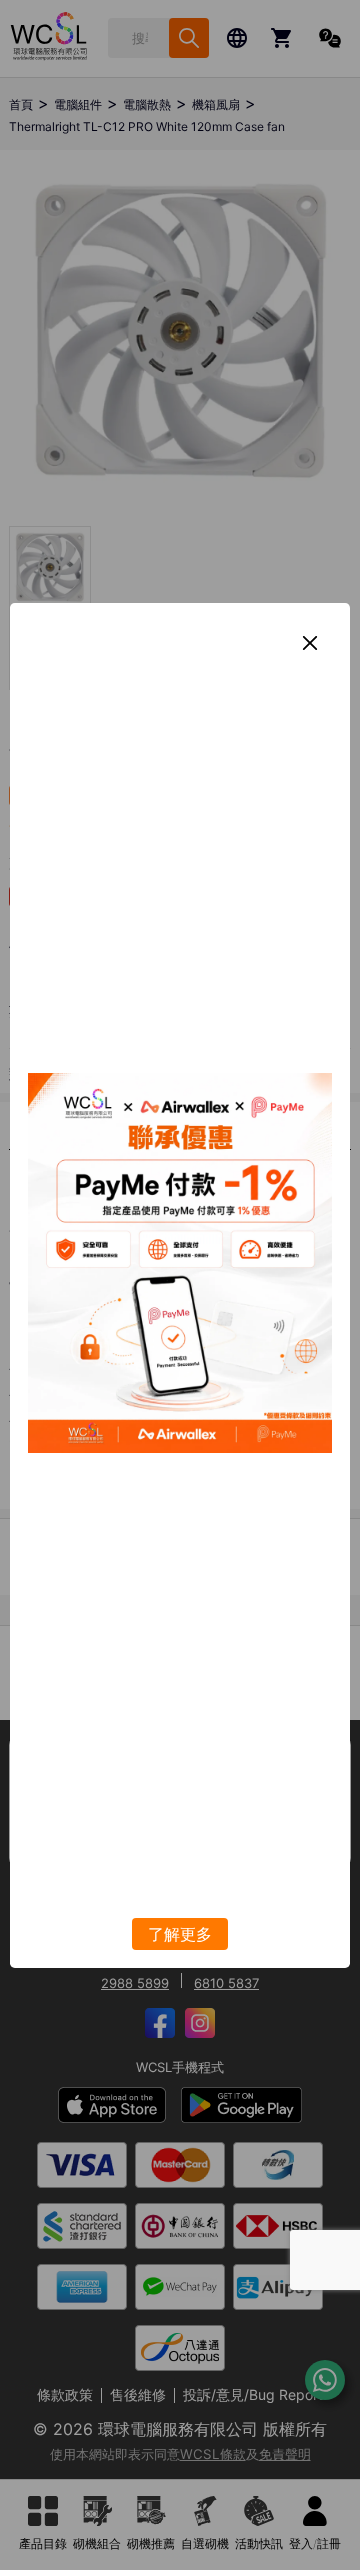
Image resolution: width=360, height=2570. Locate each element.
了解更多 (180, 1934)
